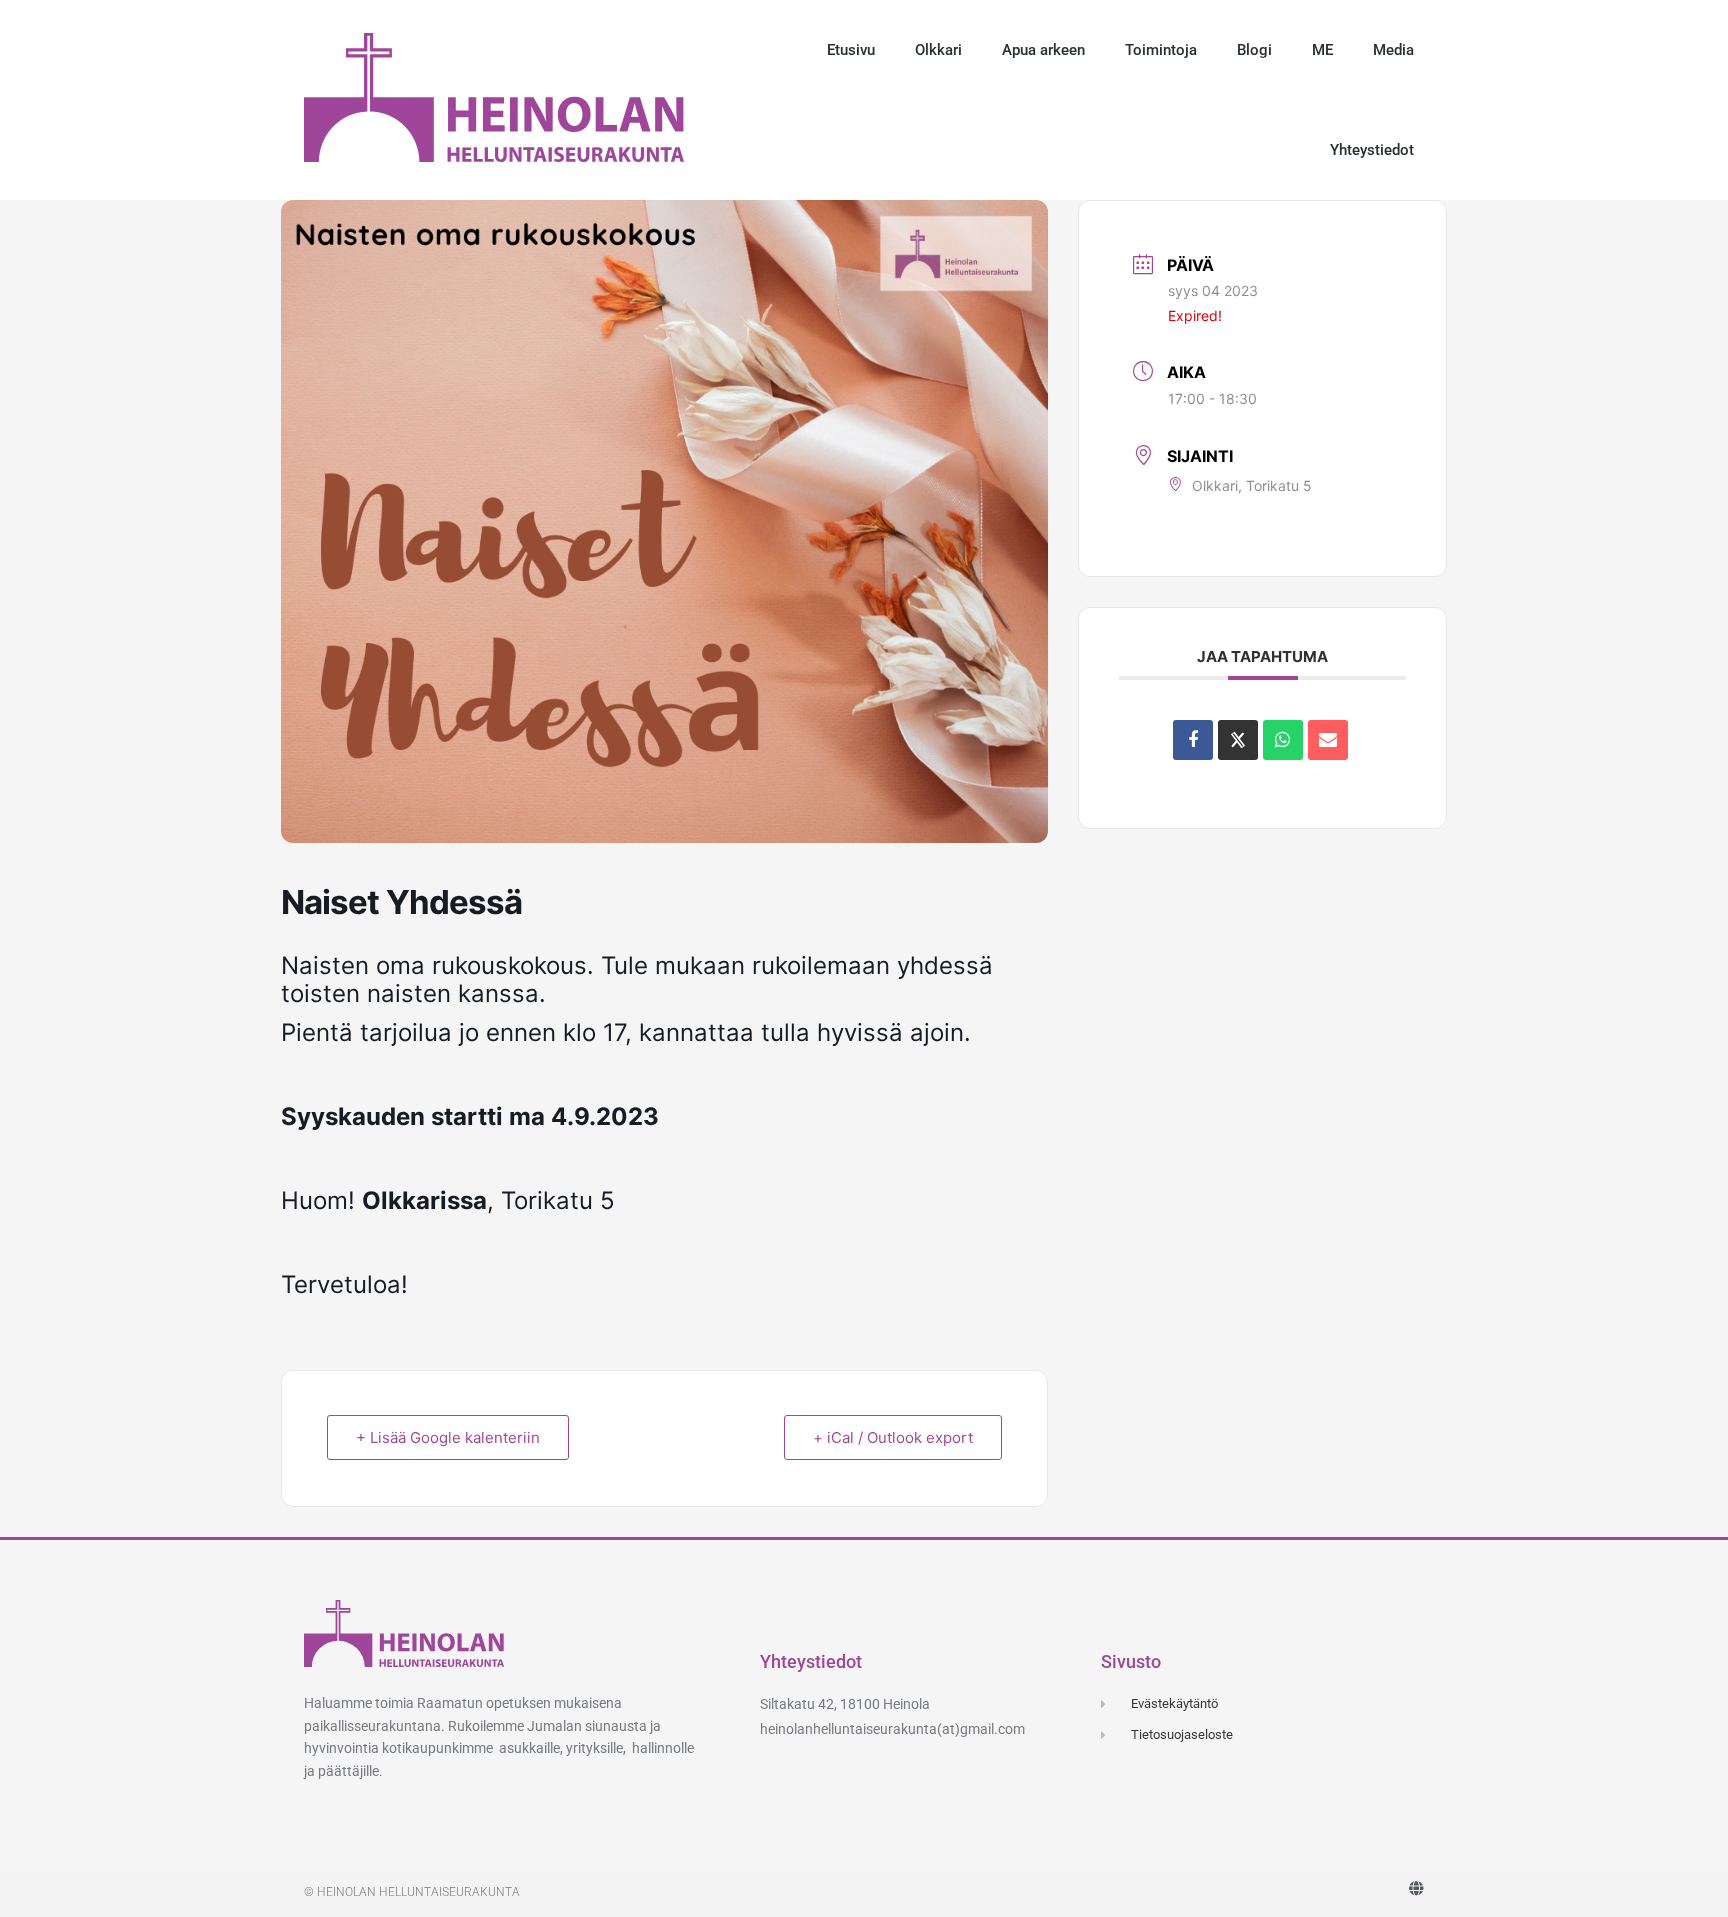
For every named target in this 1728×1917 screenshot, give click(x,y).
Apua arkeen (1043, 50)
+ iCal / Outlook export (893, 1437)
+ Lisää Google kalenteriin (448, 1437)
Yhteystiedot (1372, 150)
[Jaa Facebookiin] (1193, 740)
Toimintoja (1161, 50)
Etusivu (851, 50)
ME (1322, 50)
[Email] (1328, 740)
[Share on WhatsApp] (1283, 740)
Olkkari (938, 50)
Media (1393, 50)
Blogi (1254, 50)
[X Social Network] (1238, 740)
